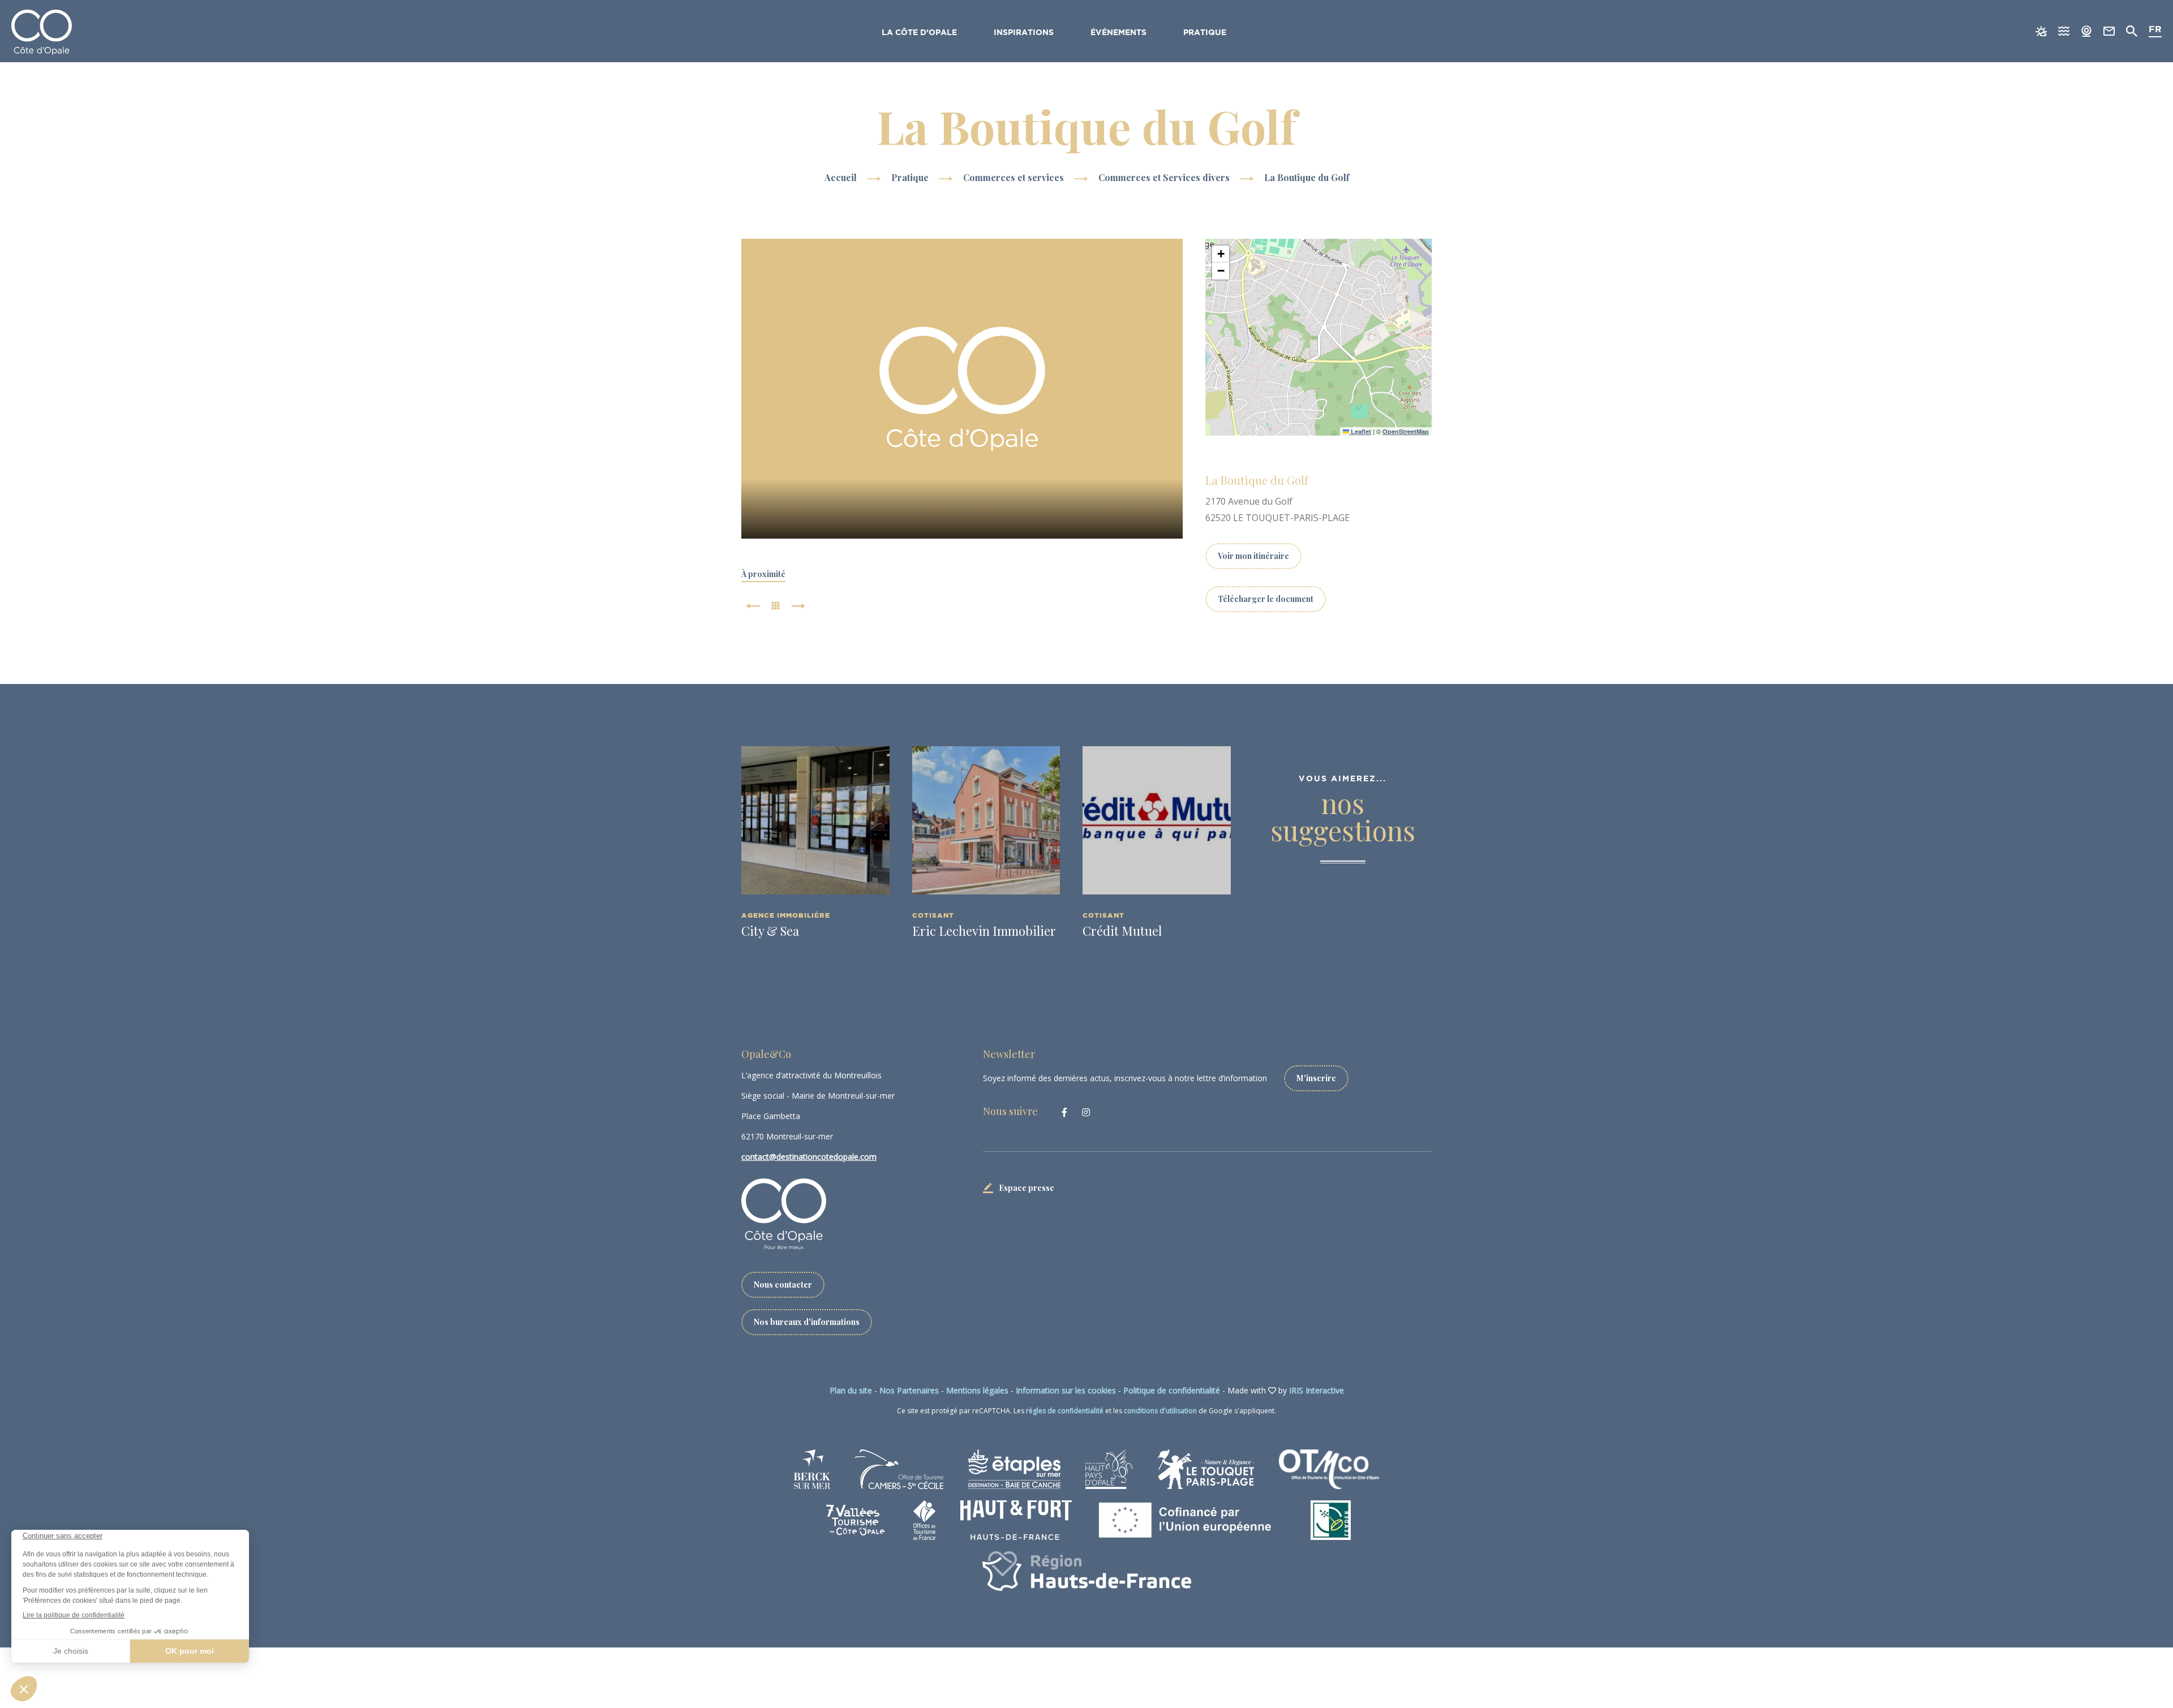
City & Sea (770, 931)
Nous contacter (783, 1285)
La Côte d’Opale (919, 33)
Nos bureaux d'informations (807, 1322)
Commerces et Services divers (1165, 177)
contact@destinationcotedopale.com (809, 1157)
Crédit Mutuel (1122, 931)
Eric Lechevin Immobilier (984, 931)
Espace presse (1027, 1188)
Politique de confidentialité (1172, 1390)
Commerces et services (1015, 177)
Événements (1118, 33)
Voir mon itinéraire (1253, 556)
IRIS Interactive (1317, 1390)
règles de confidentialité (1065, 1411)
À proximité (763, 574)
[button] (1221, 254)
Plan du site (851, 1390)
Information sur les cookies (1066, 1390)
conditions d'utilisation (1160, 1411)
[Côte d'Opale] (42, 32)
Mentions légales (977, 1390)
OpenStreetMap (1406, 431)
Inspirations (1024, 33)
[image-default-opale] (962, 389)
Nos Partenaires (909, 1390)
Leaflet (1360, 431)
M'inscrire (1316, 1078)
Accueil (841, 177)
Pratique (1205, 33)
